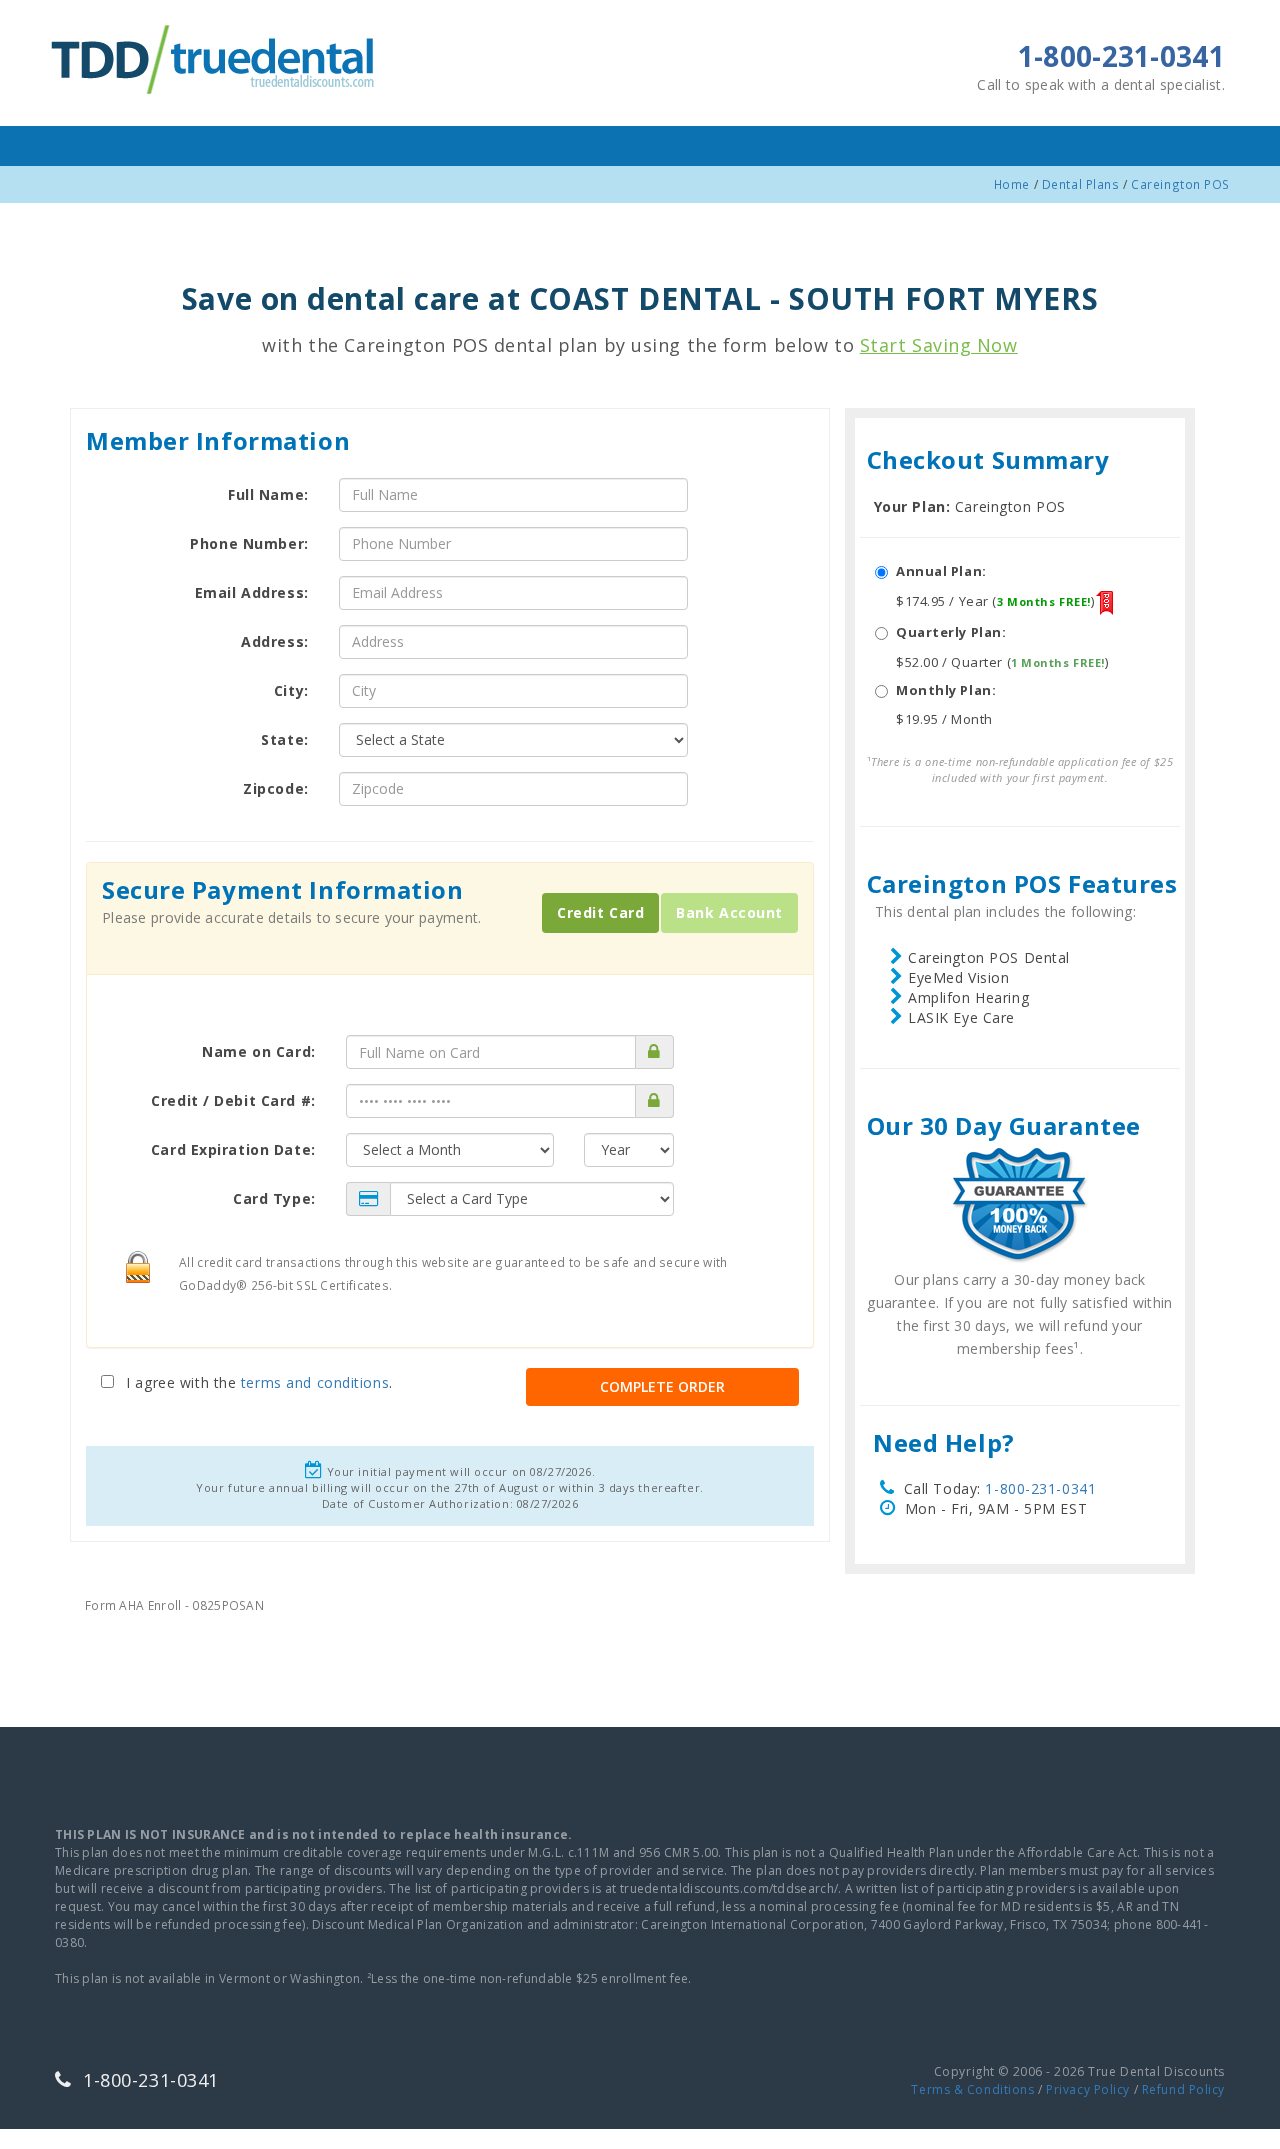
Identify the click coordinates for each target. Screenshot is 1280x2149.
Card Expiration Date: (233, 1149)
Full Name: (268, 494)
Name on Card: (258, 1051)
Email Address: (252, 592)
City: (291, 690)
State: (284, 739)
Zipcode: (275, 788)
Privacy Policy (1088, 2089)
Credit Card (600, 912)
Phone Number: (249, 543)
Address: (274, 641)
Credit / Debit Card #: (233, 1100)
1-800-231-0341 (1040, 1488)
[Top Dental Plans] (215, 56)
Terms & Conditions (972, 2089)
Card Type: (274, 1198)
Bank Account (729, 912)
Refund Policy (1183, 2089)
